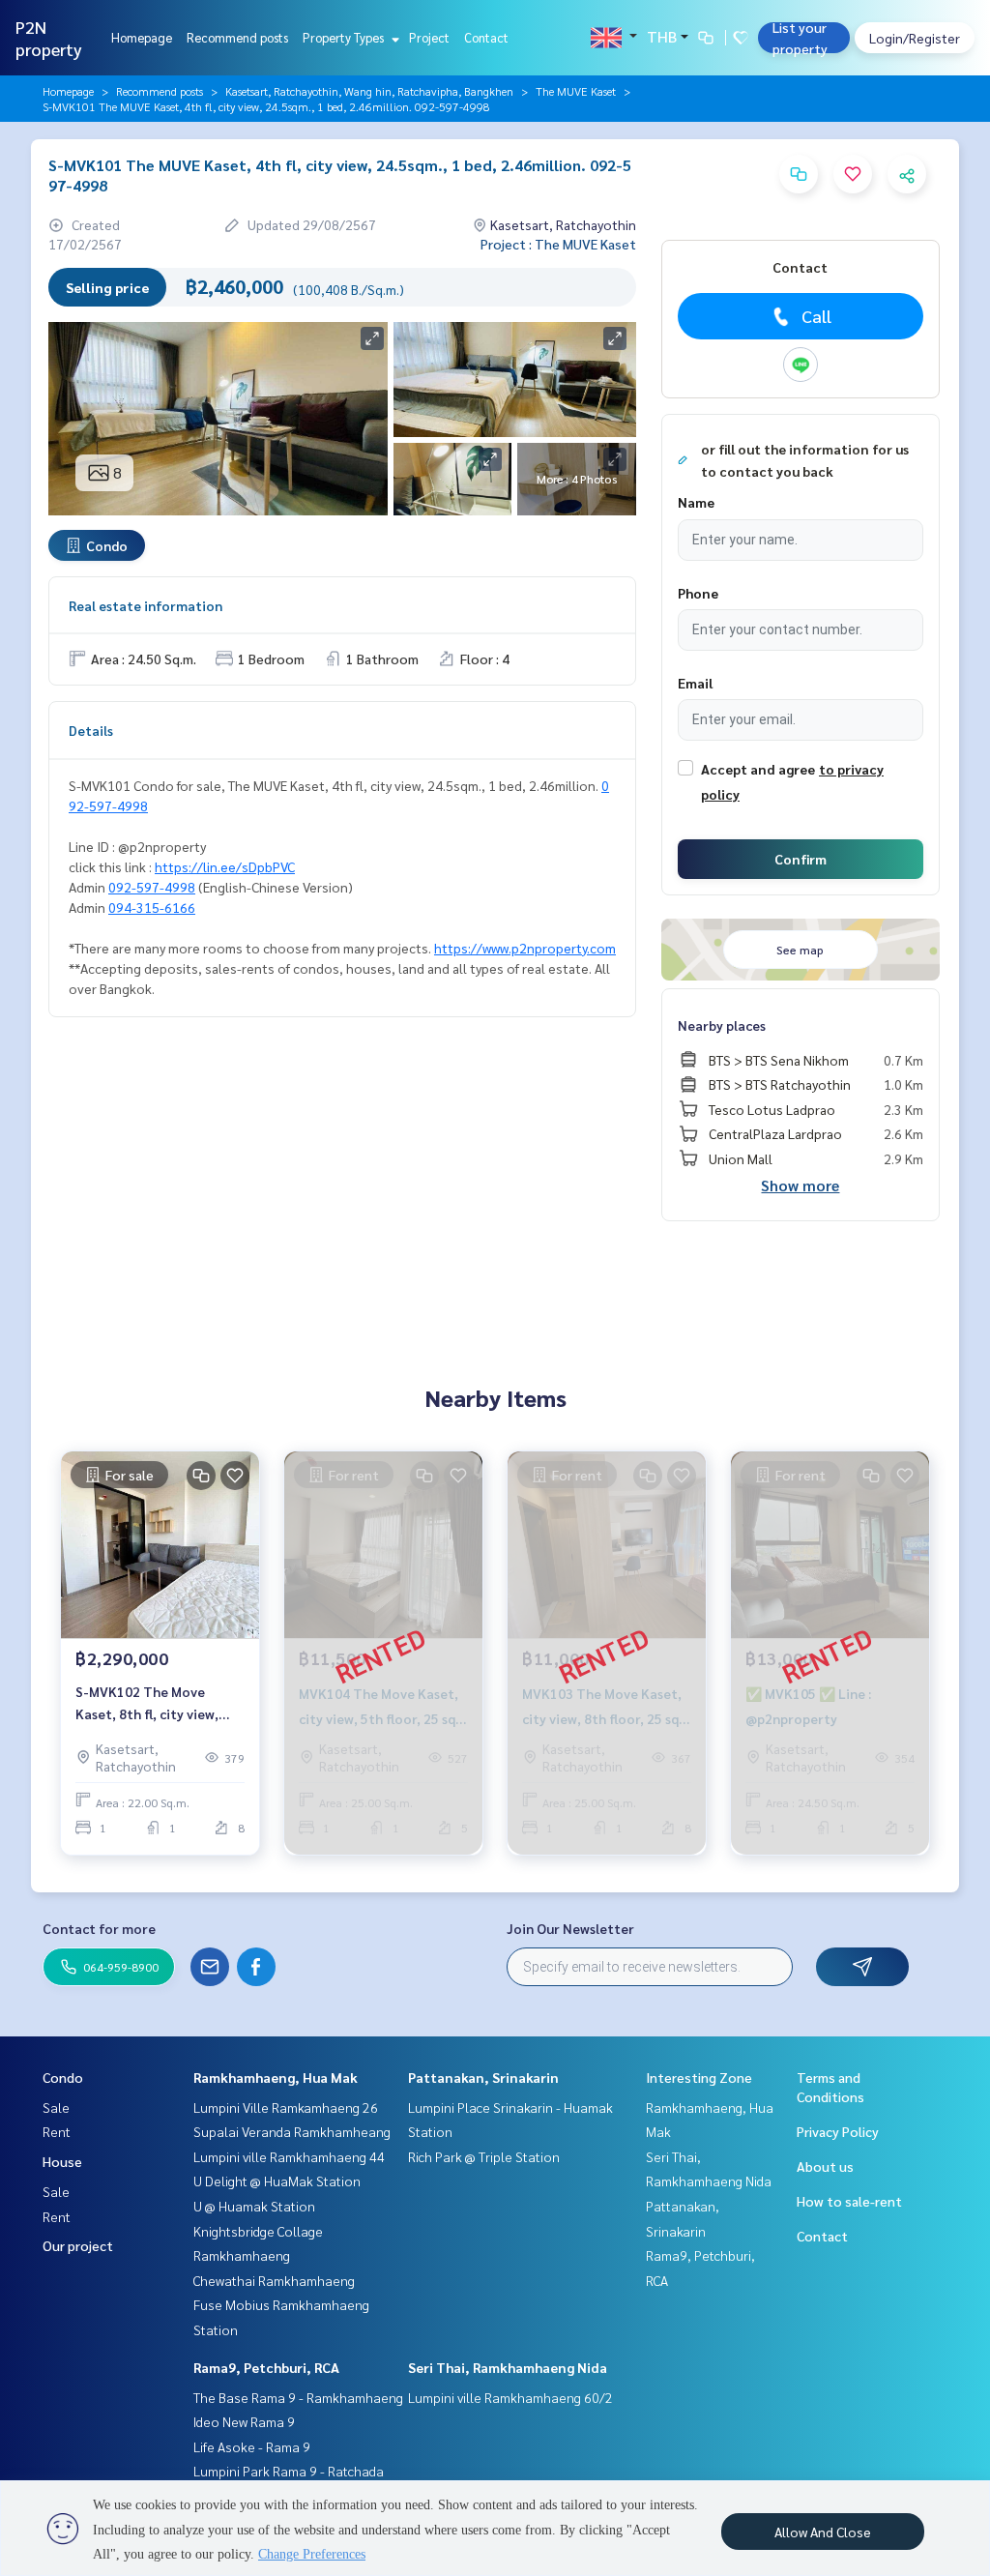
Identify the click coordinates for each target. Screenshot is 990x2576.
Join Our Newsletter (570, 1928)
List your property (800, 38)
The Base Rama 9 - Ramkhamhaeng (298, 2397)
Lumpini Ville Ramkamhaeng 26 (286, 2107)
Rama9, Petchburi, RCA (266, 2367)
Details (91, 730)
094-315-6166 (152, 907)
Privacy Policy (838, 2131)
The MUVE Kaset (576, 91)
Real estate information (146, 605)
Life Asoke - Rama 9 (252, 2446)
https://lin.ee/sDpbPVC (225, 866)
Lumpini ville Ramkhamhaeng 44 (289, 2156)
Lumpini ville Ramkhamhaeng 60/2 (510, 2397)
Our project (78, 2245)
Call (816, 316)
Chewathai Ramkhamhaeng (274, 2280)
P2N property (49, 38)
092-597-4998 (152, 887)
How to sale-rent (849, 2201)
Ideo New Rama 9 (244, 2421)
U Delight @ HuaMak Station (277, 2181)
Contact (486, 37)
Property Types (345, 37)
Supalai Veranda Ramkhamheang (292, 2131)
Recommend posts (237, 37)
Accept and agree (758, 769)
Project (429, 37)
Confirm (801, 859)
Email (695, 683)
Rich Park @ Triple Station (484, 2156)
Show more (800, 1185)
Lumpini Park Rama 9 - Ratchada (289, 2471)
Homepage (142, 37)
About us (825, 2166)
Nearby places (722, 1025)
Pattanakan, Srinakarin (483, 2077)
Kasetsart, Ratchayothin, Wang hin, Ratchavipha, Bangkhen (369, 91)
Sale (56, 2107)
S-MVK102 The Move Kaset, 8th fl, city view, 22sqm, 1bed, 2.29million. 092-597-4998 (154, 1703)
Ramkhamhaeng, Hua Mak (276, 2077)
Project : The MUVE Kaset (558, 244)
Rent (57, 2131)
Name (696, 502)
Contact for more (99, 1928)
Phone (698, 593)
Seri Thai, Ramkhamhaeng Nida (508, 2367)
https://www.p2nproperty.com (525, 948)
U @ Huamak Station (254, 2206)
